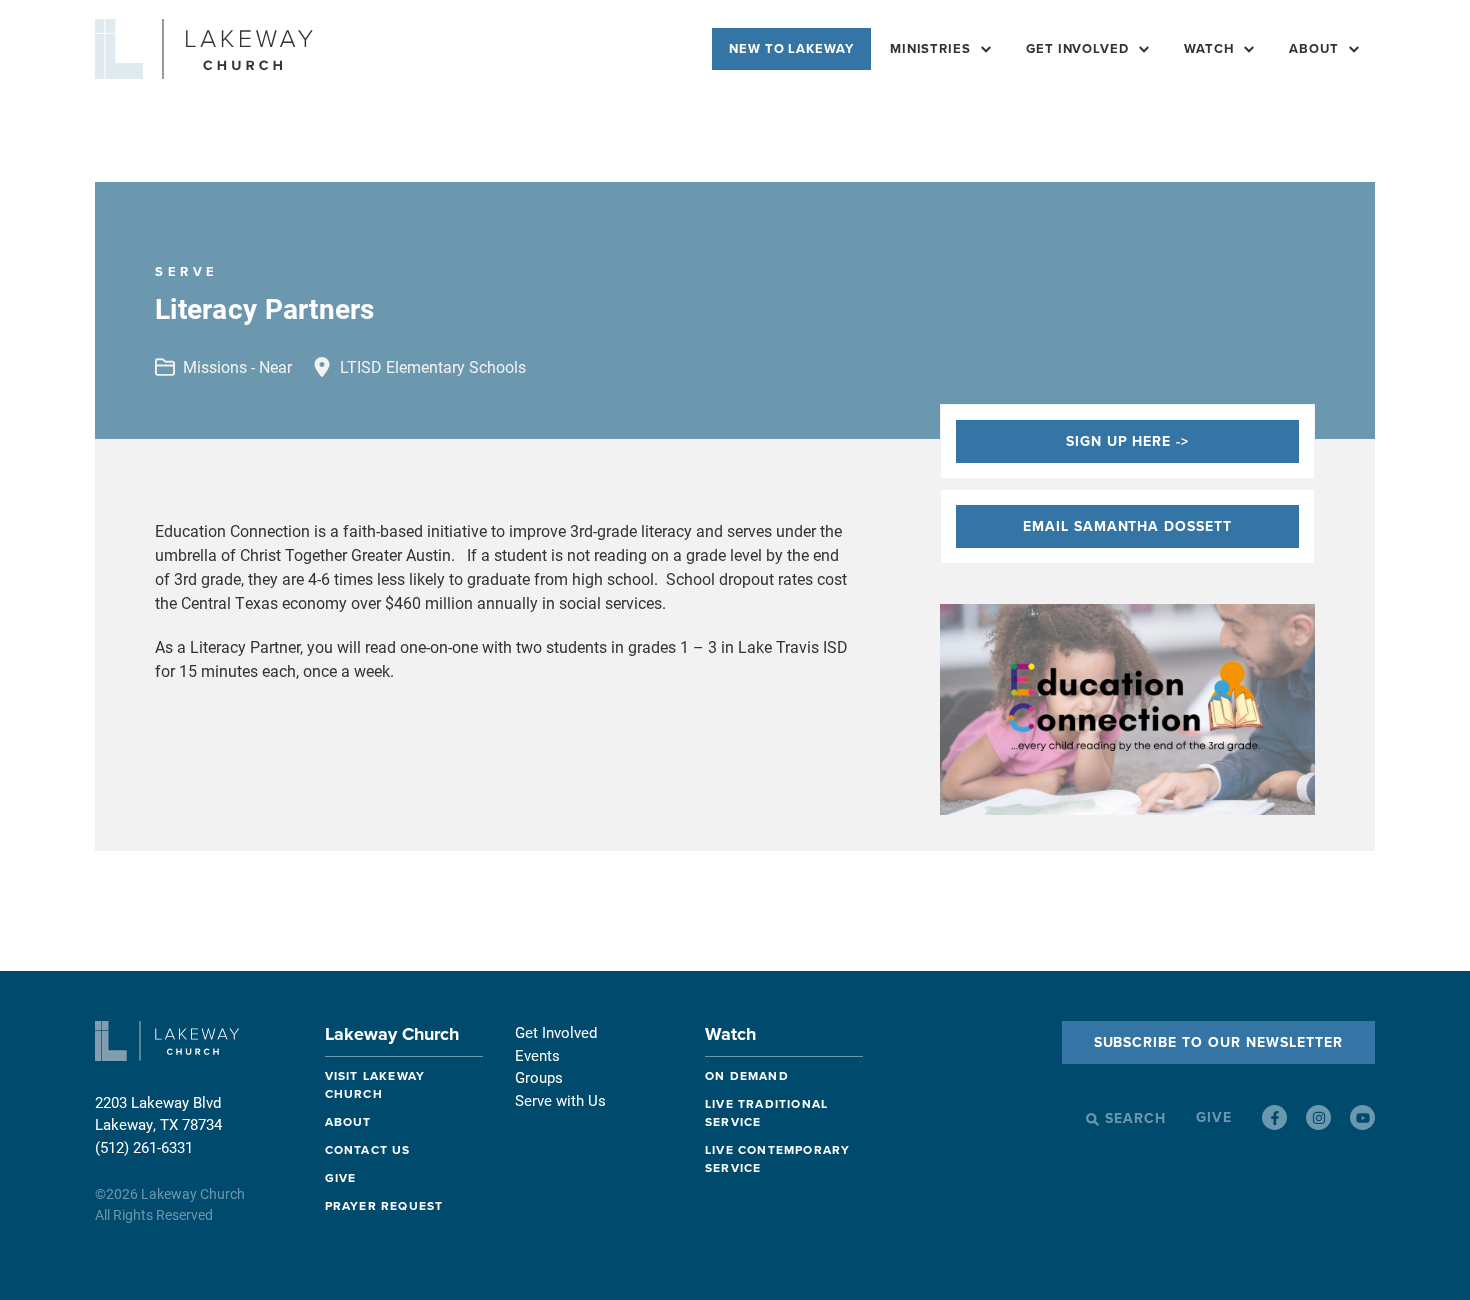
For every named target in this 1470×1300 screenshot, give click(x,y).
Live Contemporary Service (777, 1159)
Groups (539, 1077)
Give (341, 1178)
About (1314, 48)
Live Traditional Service (766, 1113)
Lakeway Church (392, 1034)
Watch (730, 1034)
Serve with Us (560, 1100)
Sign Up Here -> (1128, 441)
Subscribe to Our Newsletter (1218, 1042)
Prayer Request (384, 1206)
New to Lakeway (791, 48)
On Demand (747, 1076)
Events (537, 1055)
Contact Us (368, 1150)
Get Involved (1077, 48)
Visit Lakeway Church (375, 1085)
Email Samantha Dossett (1128, 526)
